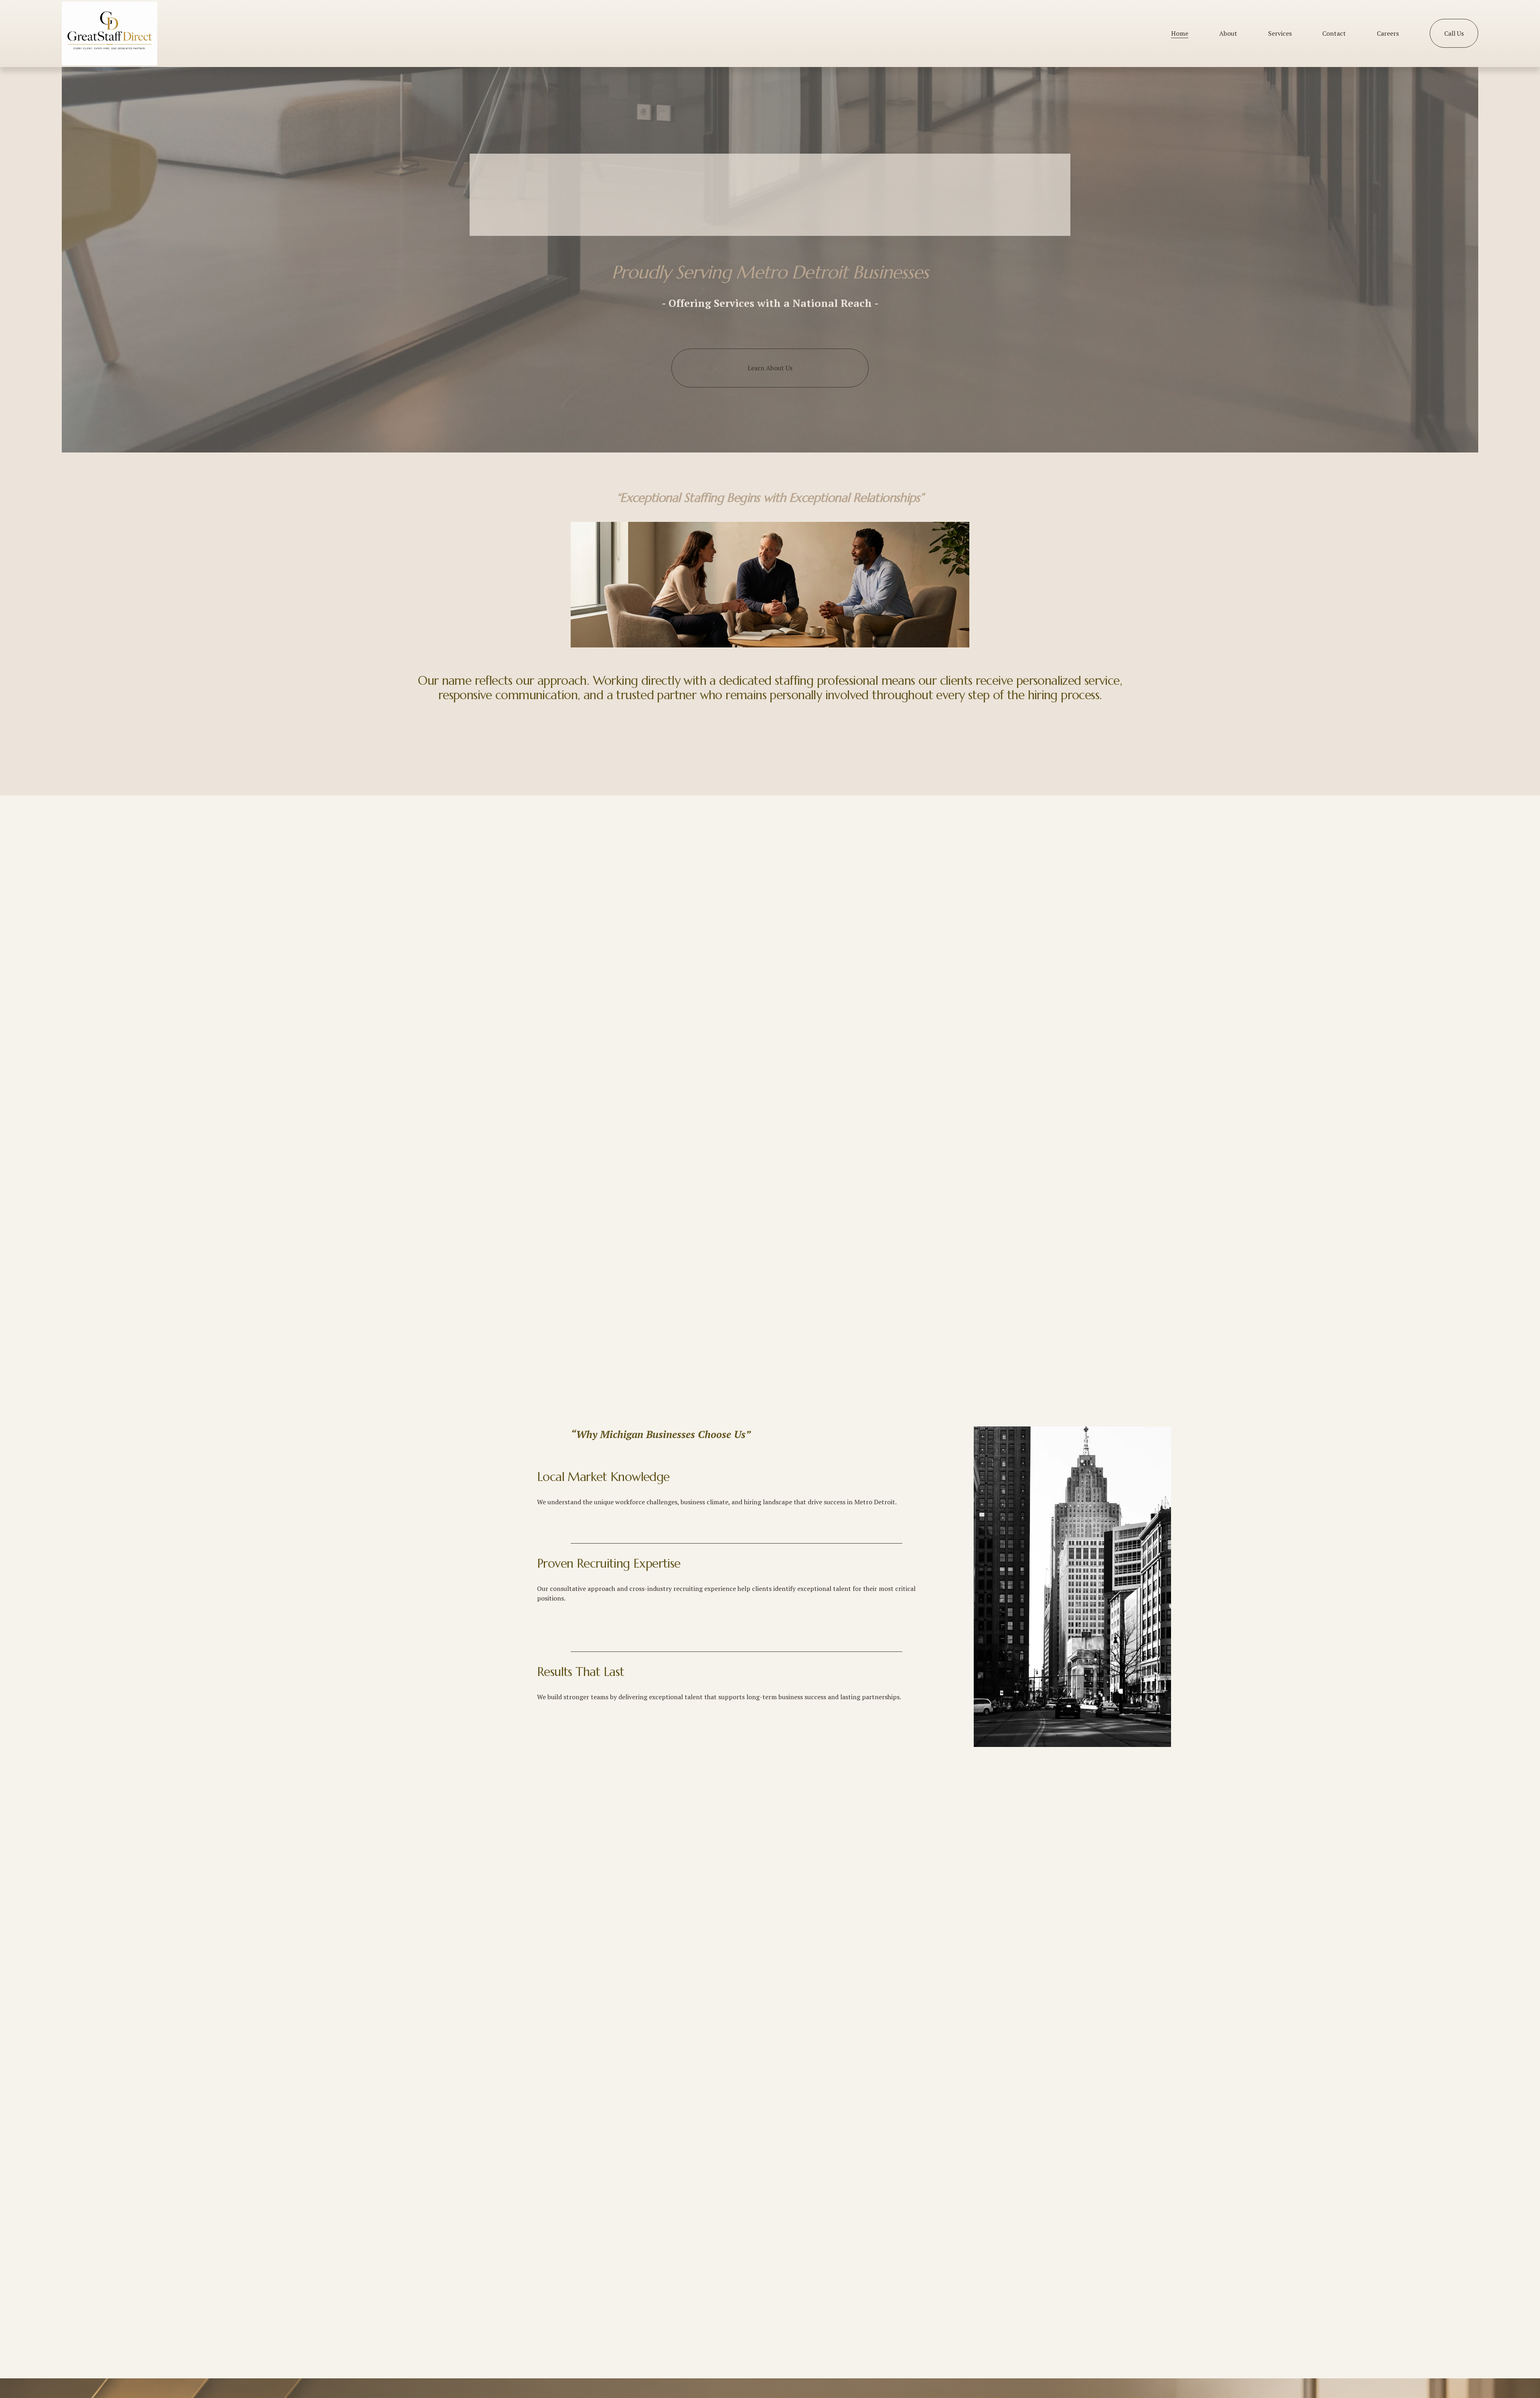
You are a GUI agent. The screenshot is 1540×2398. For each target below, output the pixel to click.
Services (1280, 33)
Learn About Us (770, 368)
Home (1180, 33)
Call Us (1454, 33)
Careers (1388, 33)
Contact (1334, 33)
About (1228, 33)
